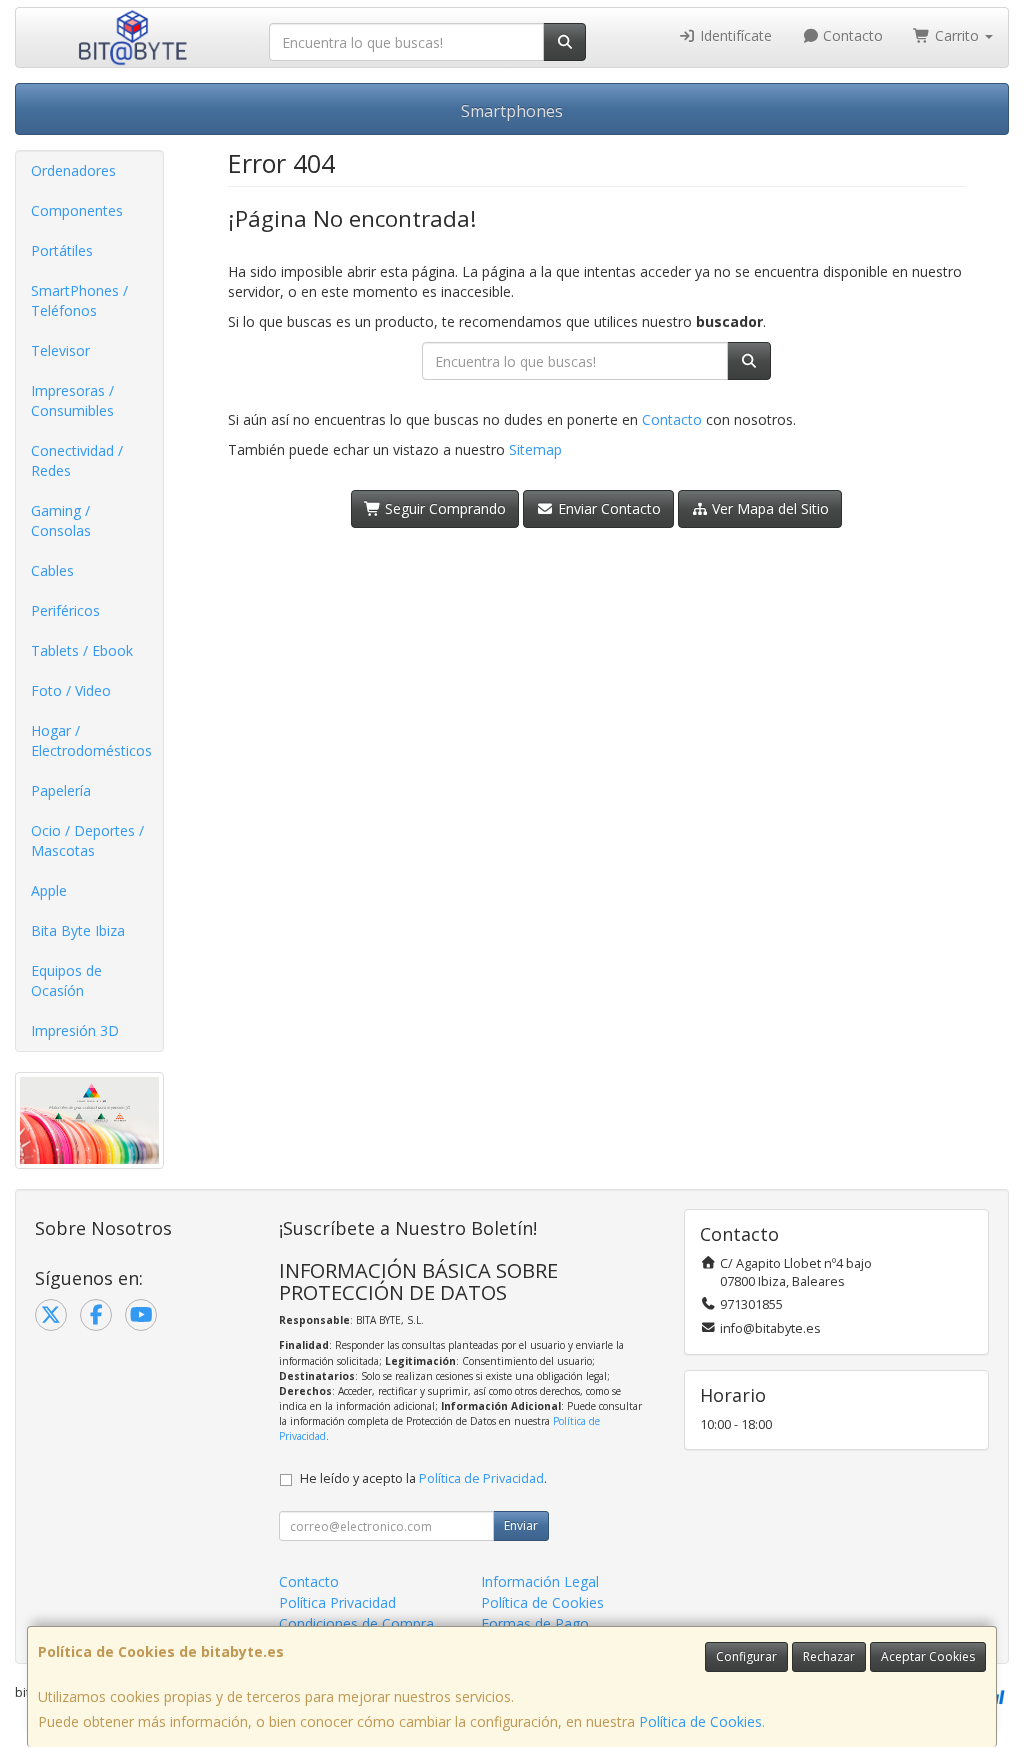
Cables (52, 570)
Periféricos (65, 610)
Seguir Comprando (443, 508)
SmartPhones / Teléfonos (79, 300)
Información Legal (540, 1581)
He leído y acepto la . (423, 1478)
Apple (49, 890)
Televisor (60, 350)
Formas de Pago (535, 1623)
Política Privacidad (337, 1602)
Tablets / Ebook (82, 650)
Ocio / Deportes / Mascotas (87, 840)
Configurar (746, 1656)
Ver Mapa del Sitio (768, 508)
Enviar (521, 1525)
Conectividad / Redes (77, 460)
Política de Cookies (700, 1721)
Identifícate (734, 35)
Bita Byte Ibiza (78, 930)
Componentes (77, 210)
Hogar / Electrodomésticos (91, 740)
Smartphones (512, 111)
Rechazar (829, 1656)
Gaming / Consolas (61, 520)
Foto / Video (71, 690)
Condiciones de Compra (356, 1623)
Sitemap (535, 449)
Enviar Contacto (607, 508)
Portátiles (62, 250)
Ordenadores (73, 170)
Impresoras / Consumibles (72, 400)
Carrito (957, 35)
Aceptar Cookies (928, 1656)
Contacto (851, 35)
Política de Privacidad (481, 1478)
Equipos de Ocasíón (66, 980)
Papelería (61, 790)
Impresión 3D (75, 1030)
